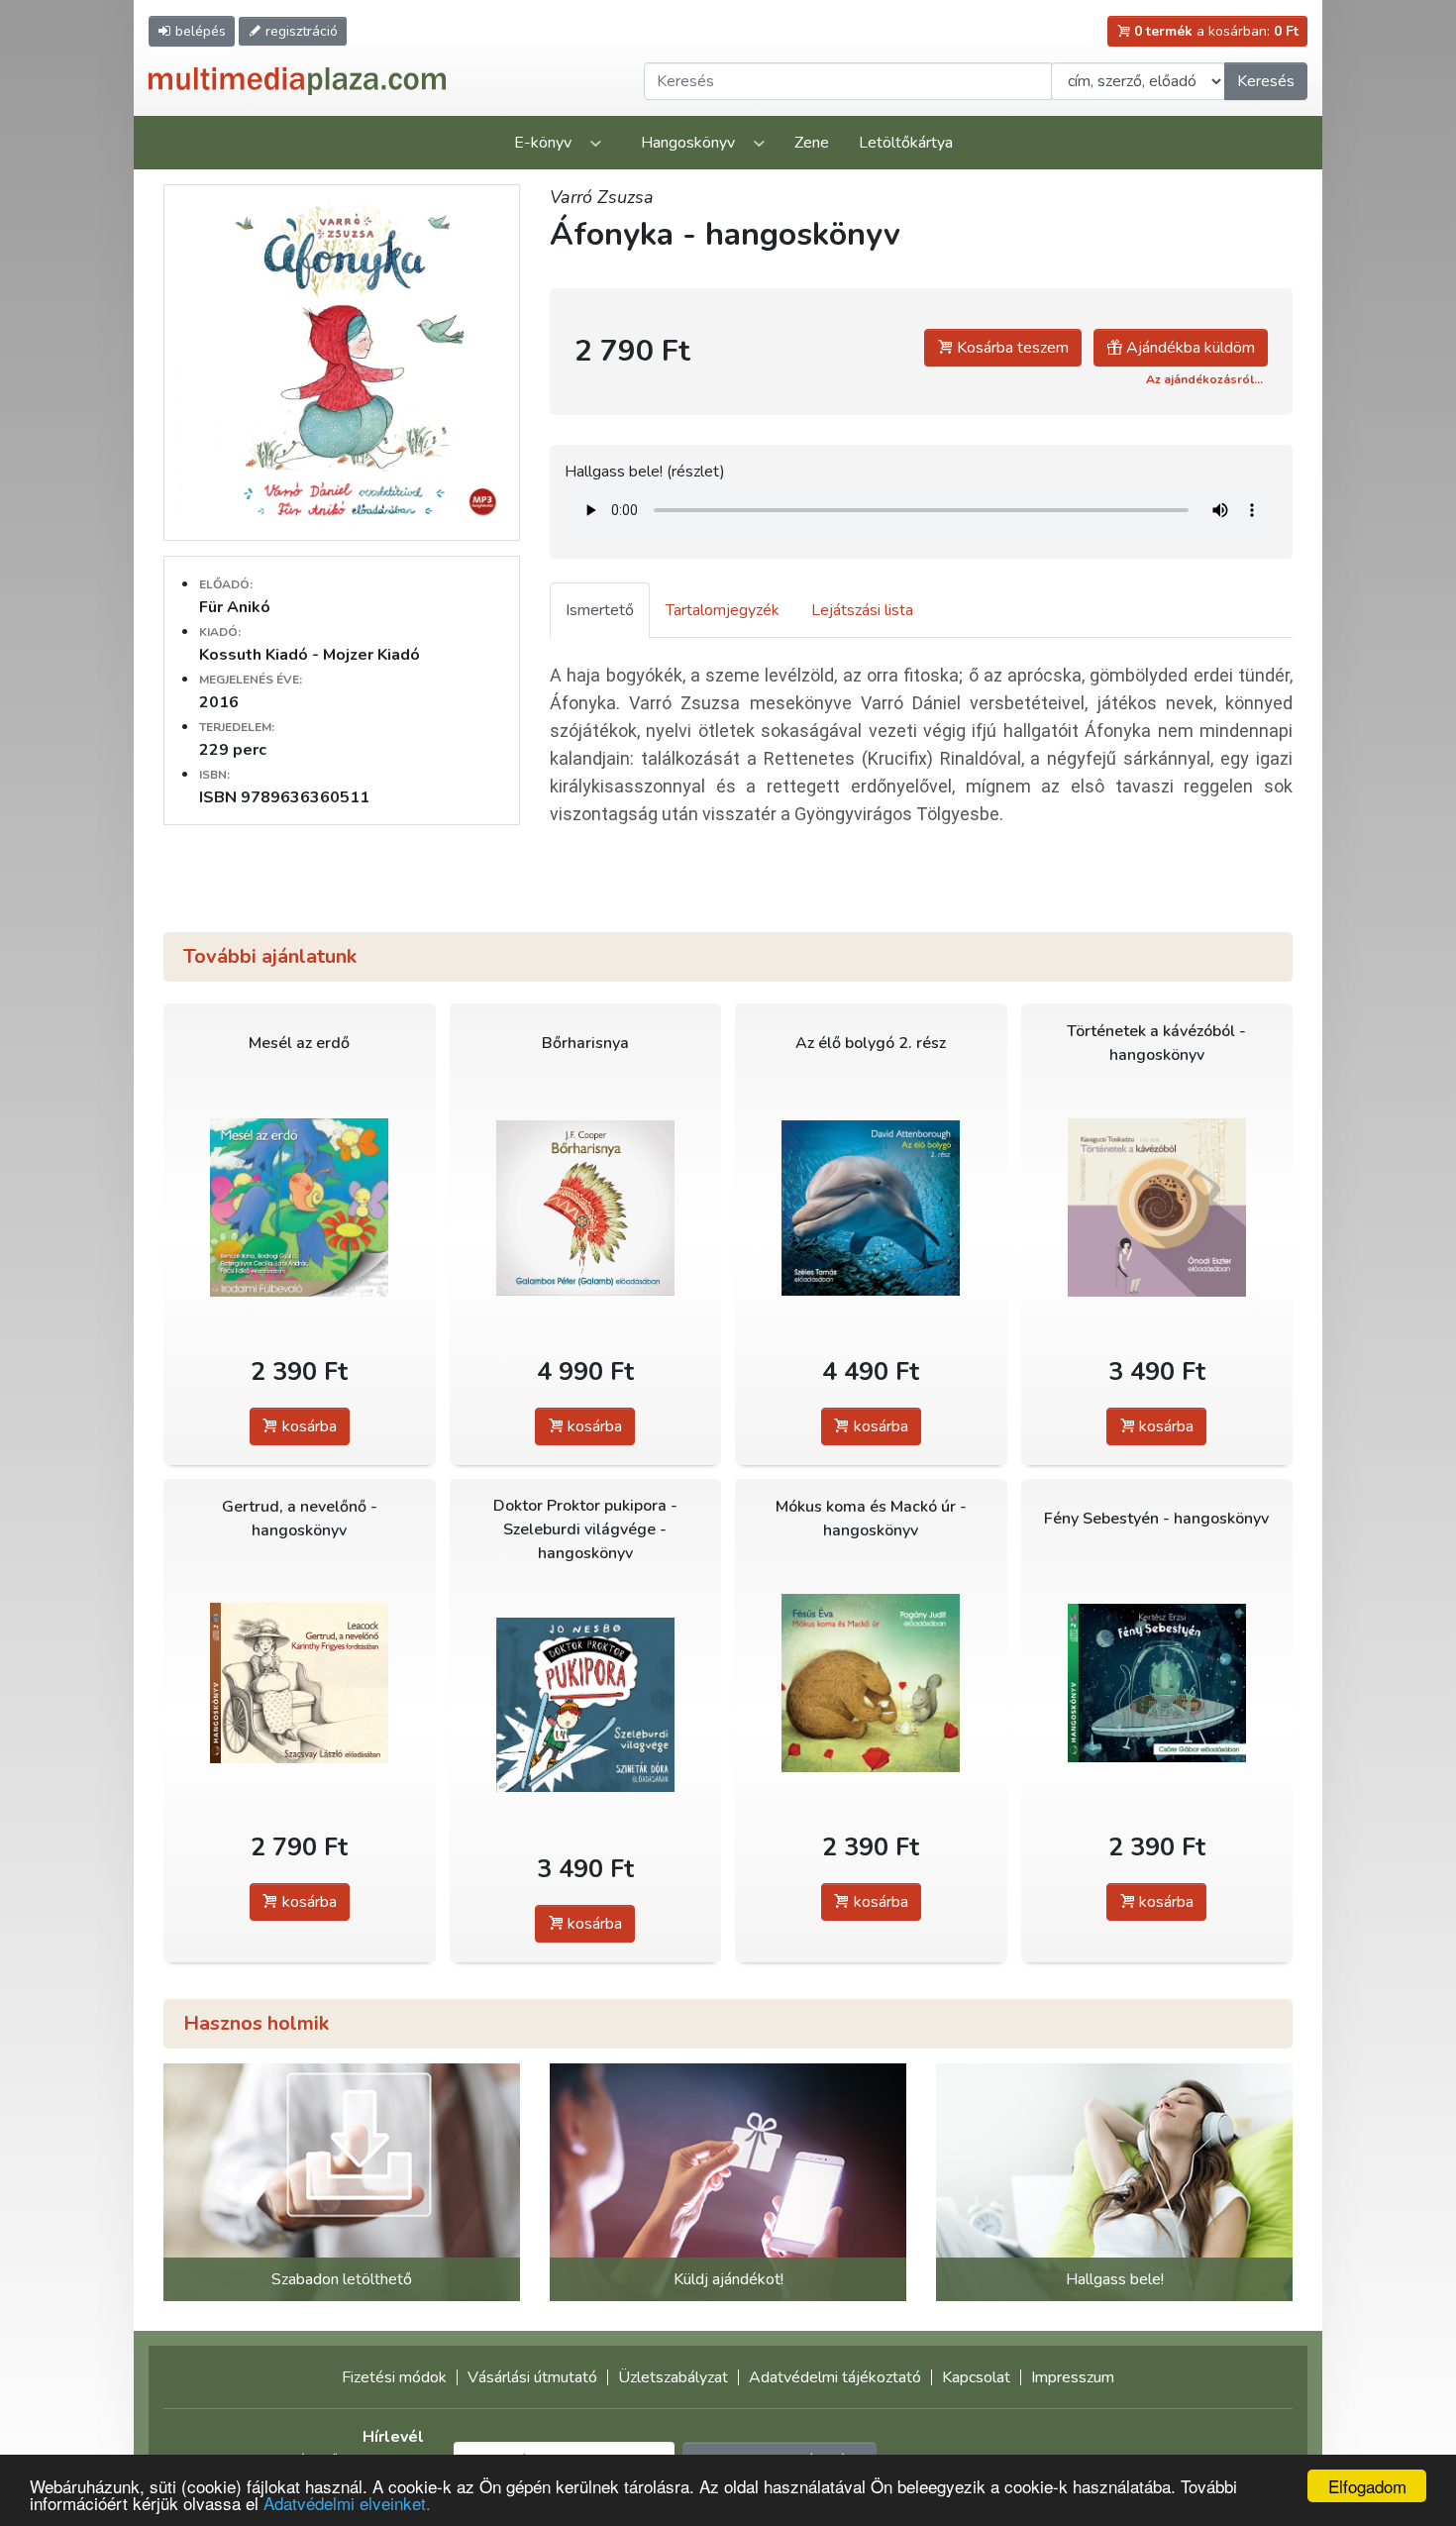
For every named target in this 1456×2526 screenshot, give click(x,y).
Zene (812, 143)
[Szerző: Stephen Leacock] (300, 1684)
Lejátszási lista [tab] (862, 610)
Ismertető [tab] (600, 610)
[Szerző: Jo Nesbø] (586, 1705)
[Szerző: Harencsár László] (300, 1208)
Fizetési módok (394, 2377)
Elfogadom (1367, 2486)
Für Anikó (235, 607)
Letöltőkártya (906, 143)
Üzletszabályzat (673, 2377)
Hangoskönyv (688, 143)
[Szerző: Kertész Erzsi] (1157, 1684)
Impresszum (1073, 2377)
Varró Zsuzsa (602, 197)
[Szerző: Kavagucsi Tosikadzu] (1157, 1208)
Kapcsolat (976, 2377)
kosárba (308, 1426)
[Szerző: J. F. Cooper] (586, 1208)
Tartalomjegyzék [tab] (723, 610)
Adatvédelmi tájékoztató (835, 2377)
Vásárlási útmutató (532, 2377)
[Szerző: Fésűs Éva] (871, 1684)
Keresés (1266, 81)
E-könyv (543, 143)
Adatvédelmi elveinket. (347, 2503)
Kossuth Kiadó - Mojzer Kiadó (310, 655)
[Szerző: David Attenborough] (871, 1208)
